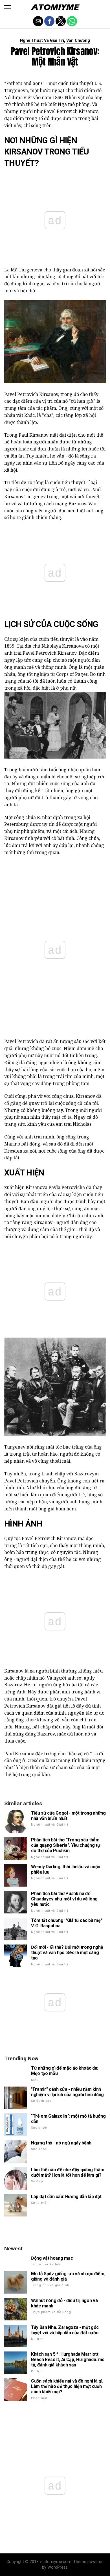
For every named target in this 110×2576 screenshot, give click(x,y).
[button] (8, 7)
